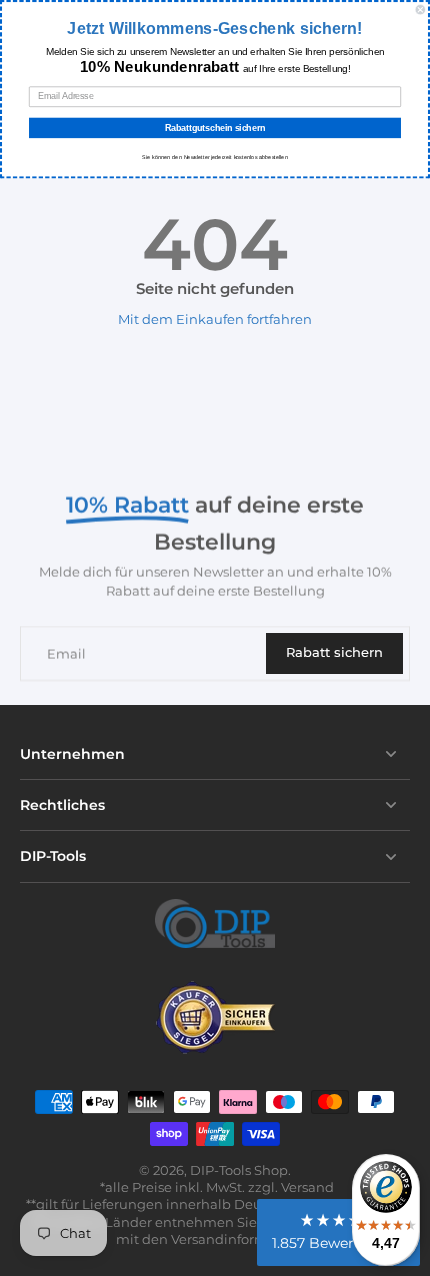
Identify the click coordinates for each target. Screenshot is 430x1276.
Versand (307, 1187)
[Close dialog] (420, 9)
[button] (338, 1232)
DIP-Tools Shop (239, 1170)
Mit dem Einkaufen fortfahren (215, 319)
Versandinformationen (245, 1239)
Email (66, 653)
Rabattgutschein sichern (215, 127)
